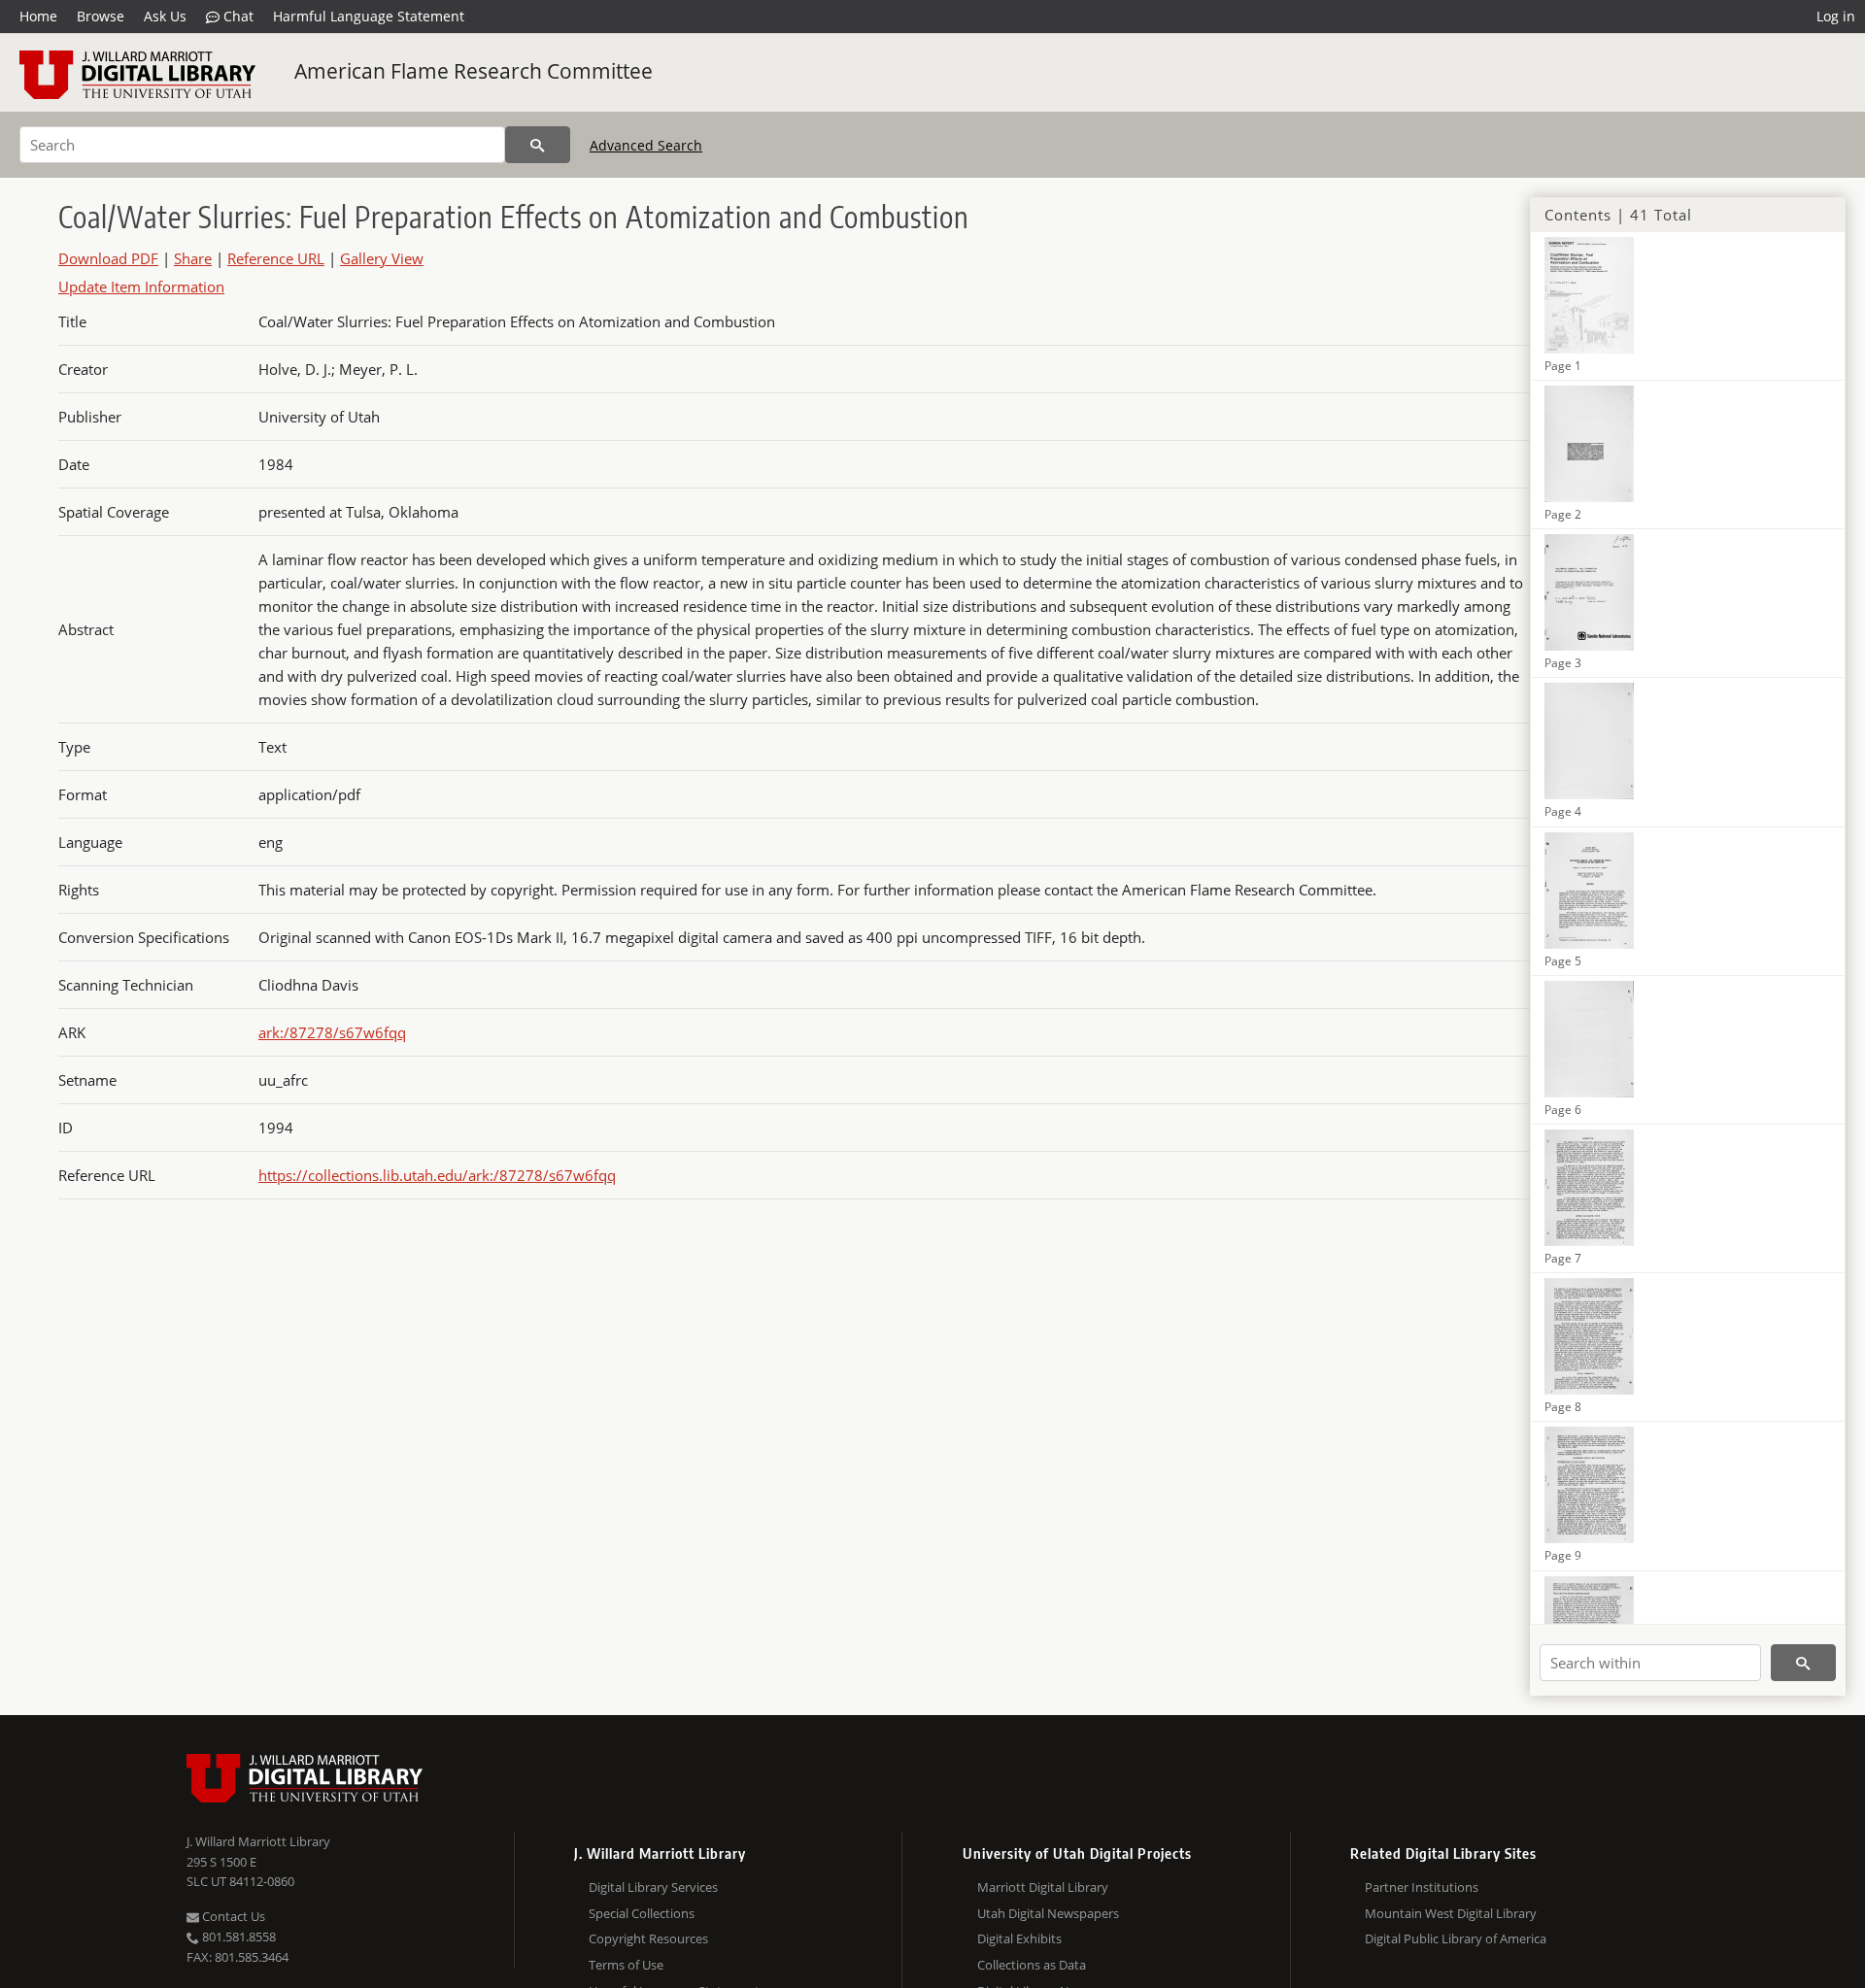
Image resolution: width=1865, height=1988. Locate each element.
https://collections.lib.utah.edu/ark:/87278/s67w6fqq (437, 1175)
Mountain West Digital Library (1451, 1913)
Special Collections (642, 1913)
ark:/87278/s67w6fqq (332, 1032)
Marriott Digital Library (1043, 1887)
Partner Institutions (1422, 1887)
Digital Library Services (653, 1887)
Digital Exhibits (1019, 1938)
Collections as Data (1032, 1965)
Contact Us (232, 1916)
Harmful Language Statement (369, 16)
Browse (101, 16)
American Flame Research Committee (474, 71)
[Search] (538, 145)
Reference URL (276, 258)
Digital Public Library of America (1456, 1938)
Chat (237, 16)
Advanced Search (646, 145)
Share (193, 258)
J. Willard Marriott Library (258, 1841)
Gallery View (382, 258)
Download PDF (108, 258)
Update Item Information (141, 286)
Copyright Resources (648, 1938)
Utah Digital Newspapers (1048, 1913)
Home (38, 16)
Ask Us (165, 16)
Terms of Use (626, 1965)
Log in (1836, 16)
